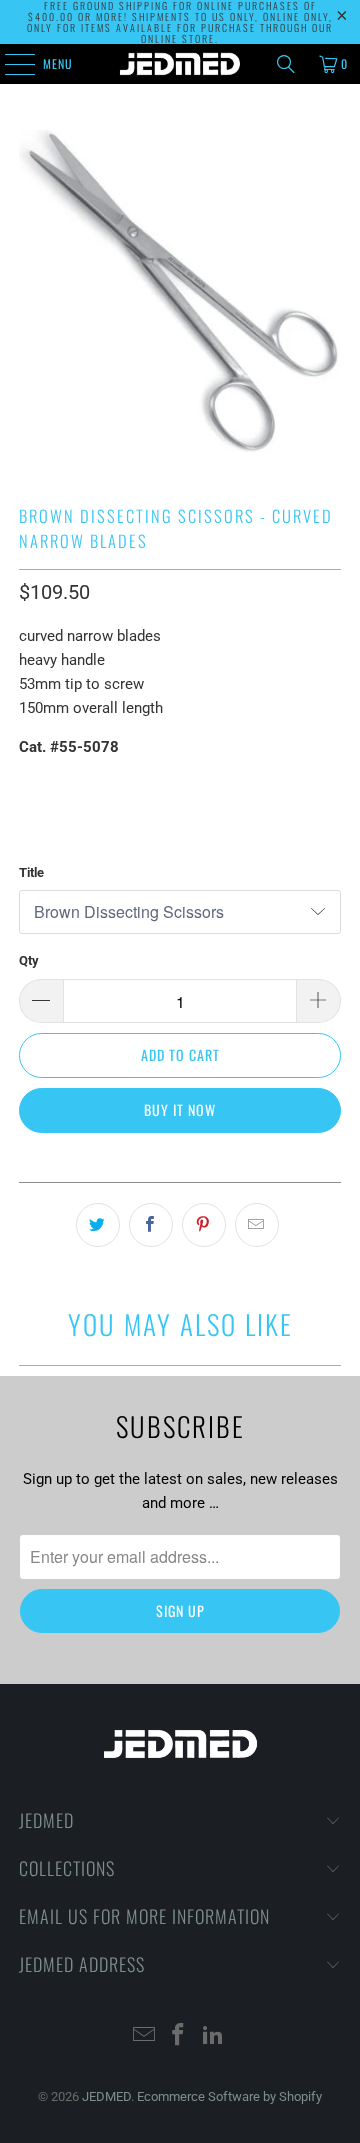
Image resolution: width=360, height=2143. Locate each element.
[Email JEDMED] (144, 2036)
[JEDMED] (180, 64)
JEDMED (106, 2096)
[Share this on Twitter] (98, 1225)
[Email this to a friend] (257, 1225)
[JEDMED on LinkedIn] (214, 2036)
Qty (29, 960)
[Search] (286, 64)
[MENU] (9, 64)
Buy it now (180, 1109)
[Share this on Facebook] (151, 1225)
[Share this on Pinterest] (204, 1225)
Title (31, 872)
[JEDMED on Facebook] (179, 2036)
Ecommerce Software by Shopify (229, 2096)
